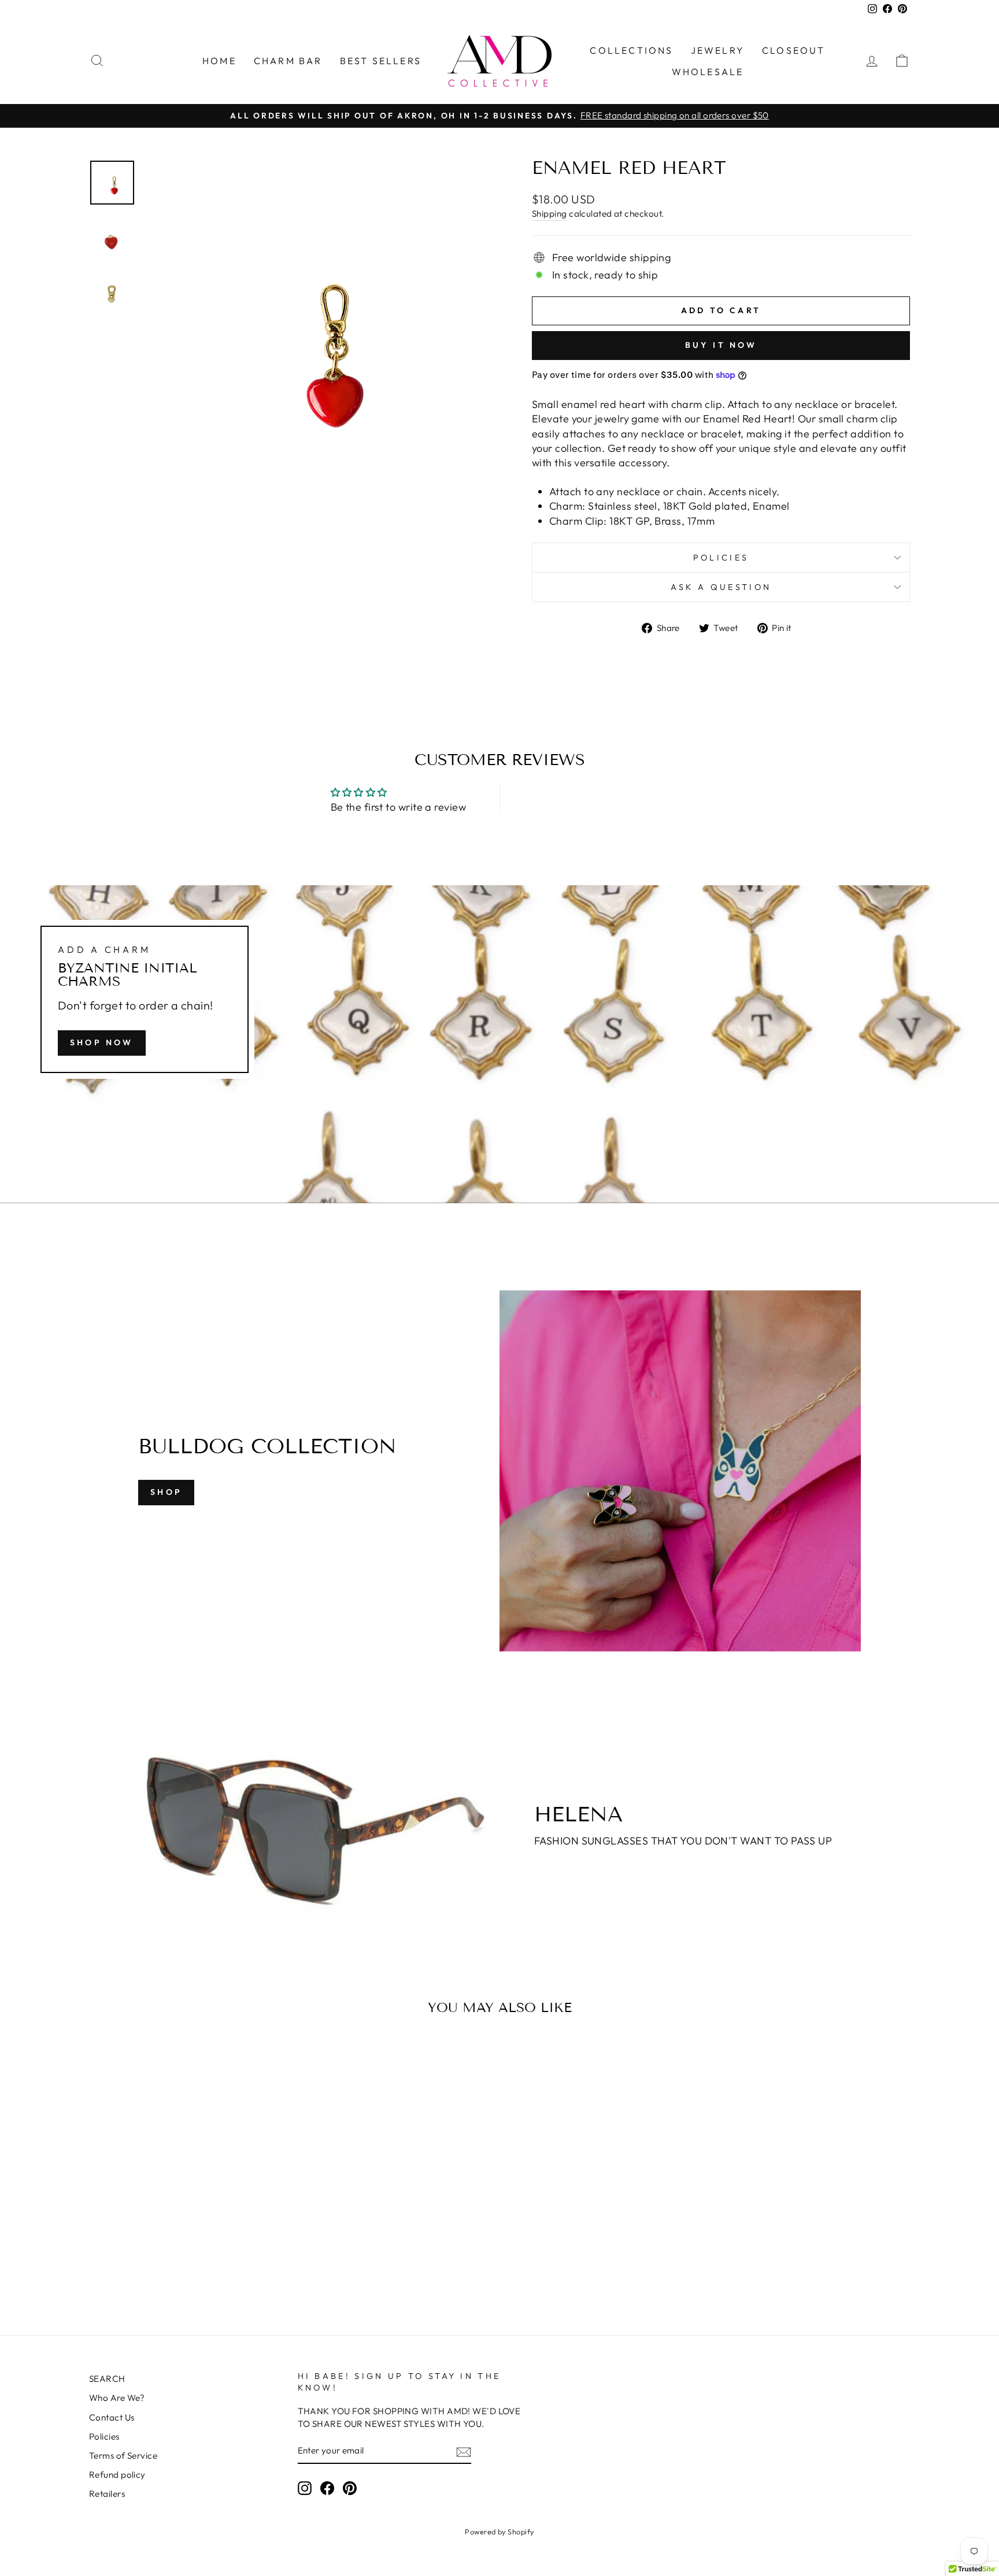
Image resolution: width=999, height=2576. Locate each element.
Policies (721, 558)
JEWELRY (718, 50)
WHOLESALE (708, 72)
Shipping (550, 214)
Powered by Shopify (499, 2532)
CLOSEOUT (794, 50)
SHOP (166, 1492)
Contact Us (112, 2417)
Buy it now (721, 345)
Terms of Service (123, 2456)
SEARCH (107, 2379)
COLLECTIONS (631, 50)
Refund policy (117, 2475)
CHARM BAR (288, 61)
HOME (219, 61)
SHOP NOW (102, 1042)
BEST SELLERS (381, 61)
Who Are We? (117, 2398)
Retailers (107, 2494)
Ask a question (721, 587)
